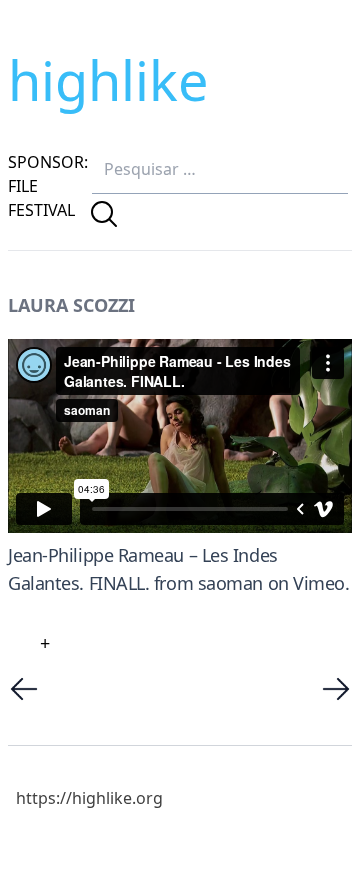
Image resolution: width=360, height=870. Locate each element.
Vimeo (319, 583)
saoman (230, 583)
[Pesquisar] (104, 214)
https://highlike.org (89, 798)
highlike (108, 80)
